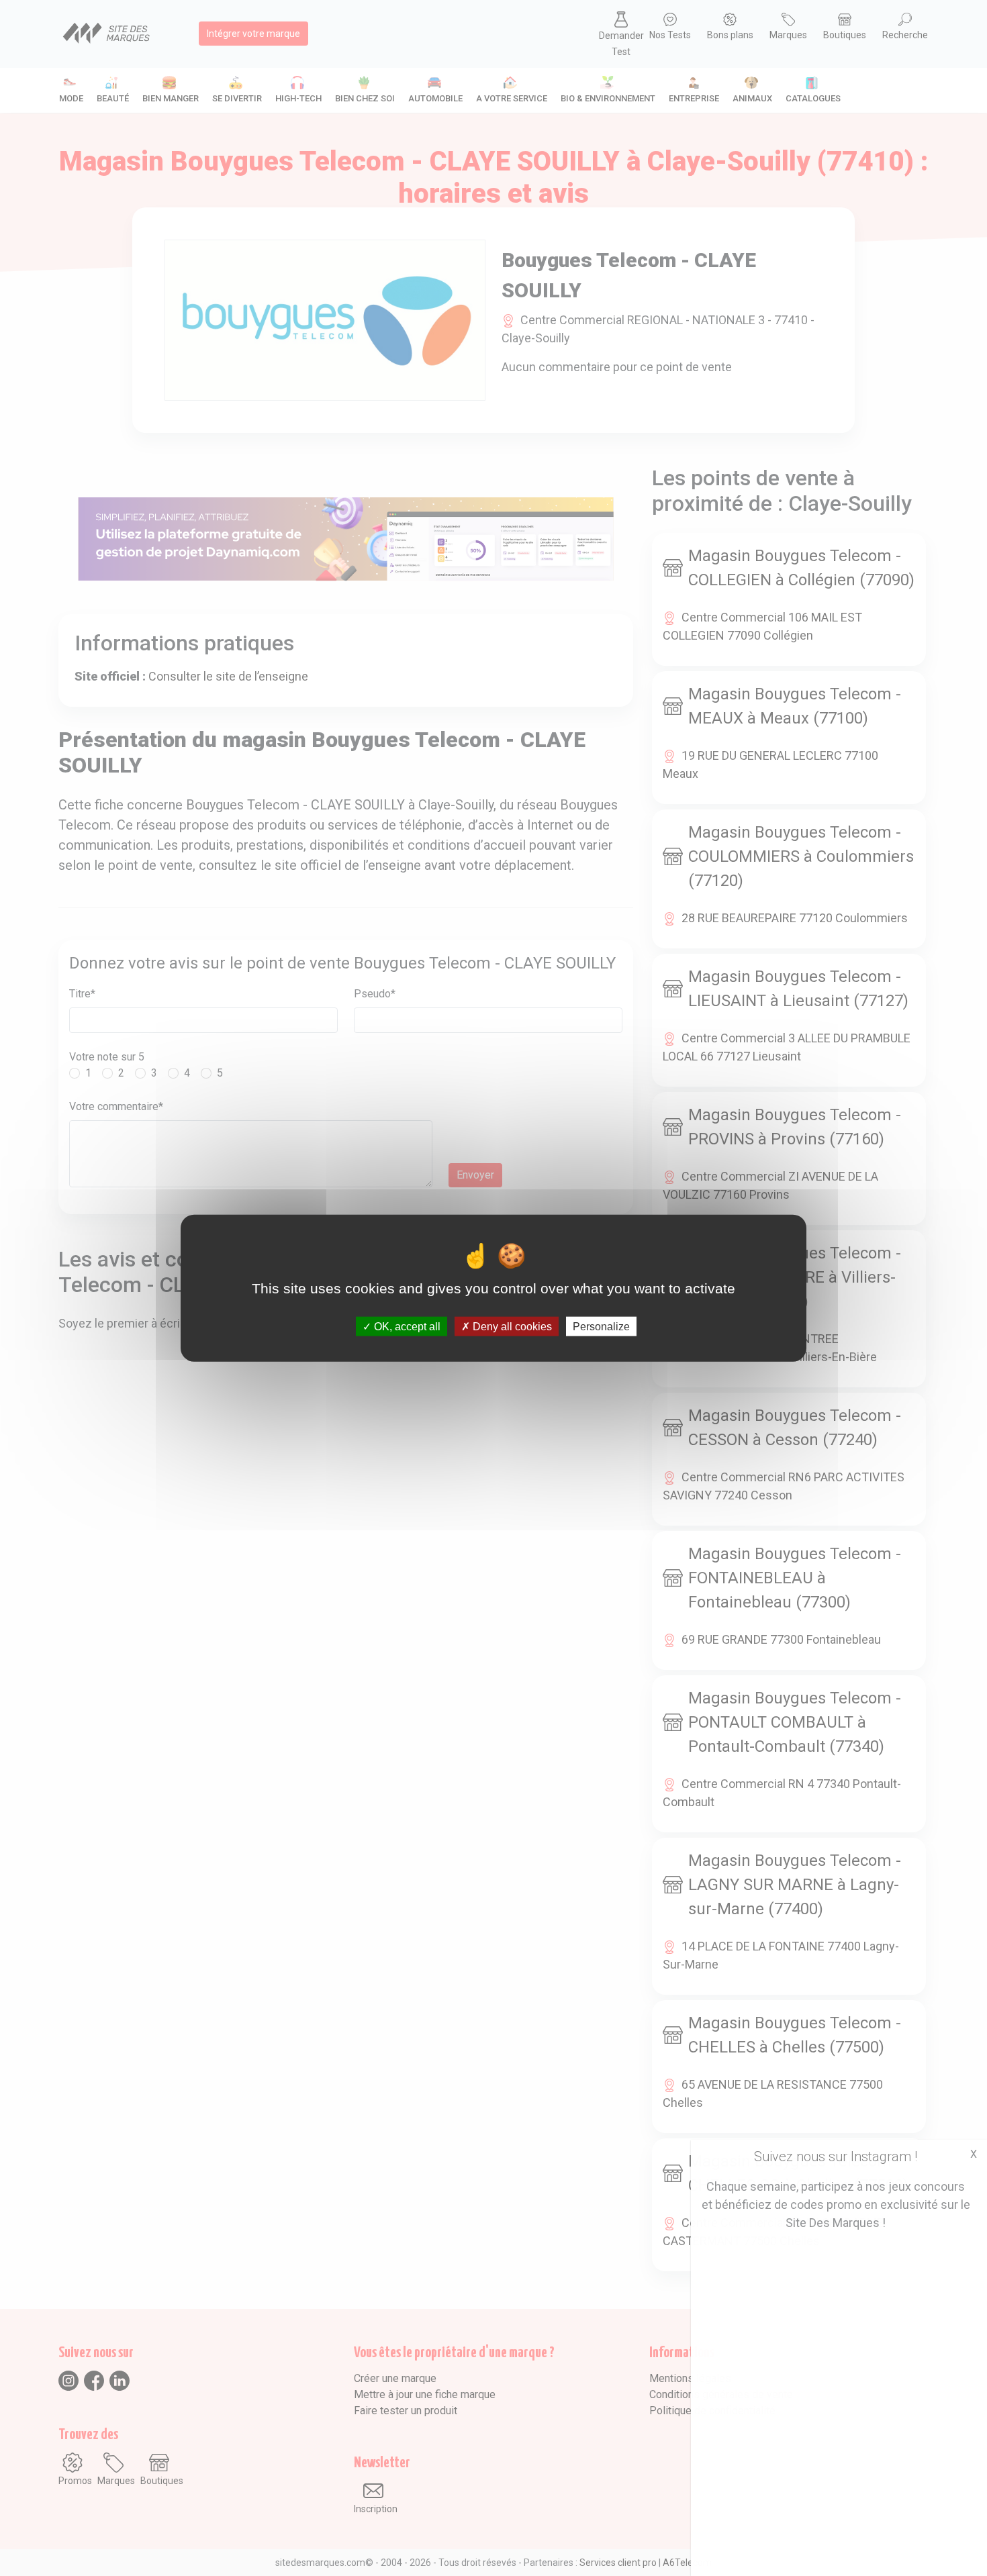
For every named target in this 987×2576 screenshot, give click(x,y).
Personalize (601, 1326)
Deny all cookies (511, 1326)
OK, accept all (406, 1326)
